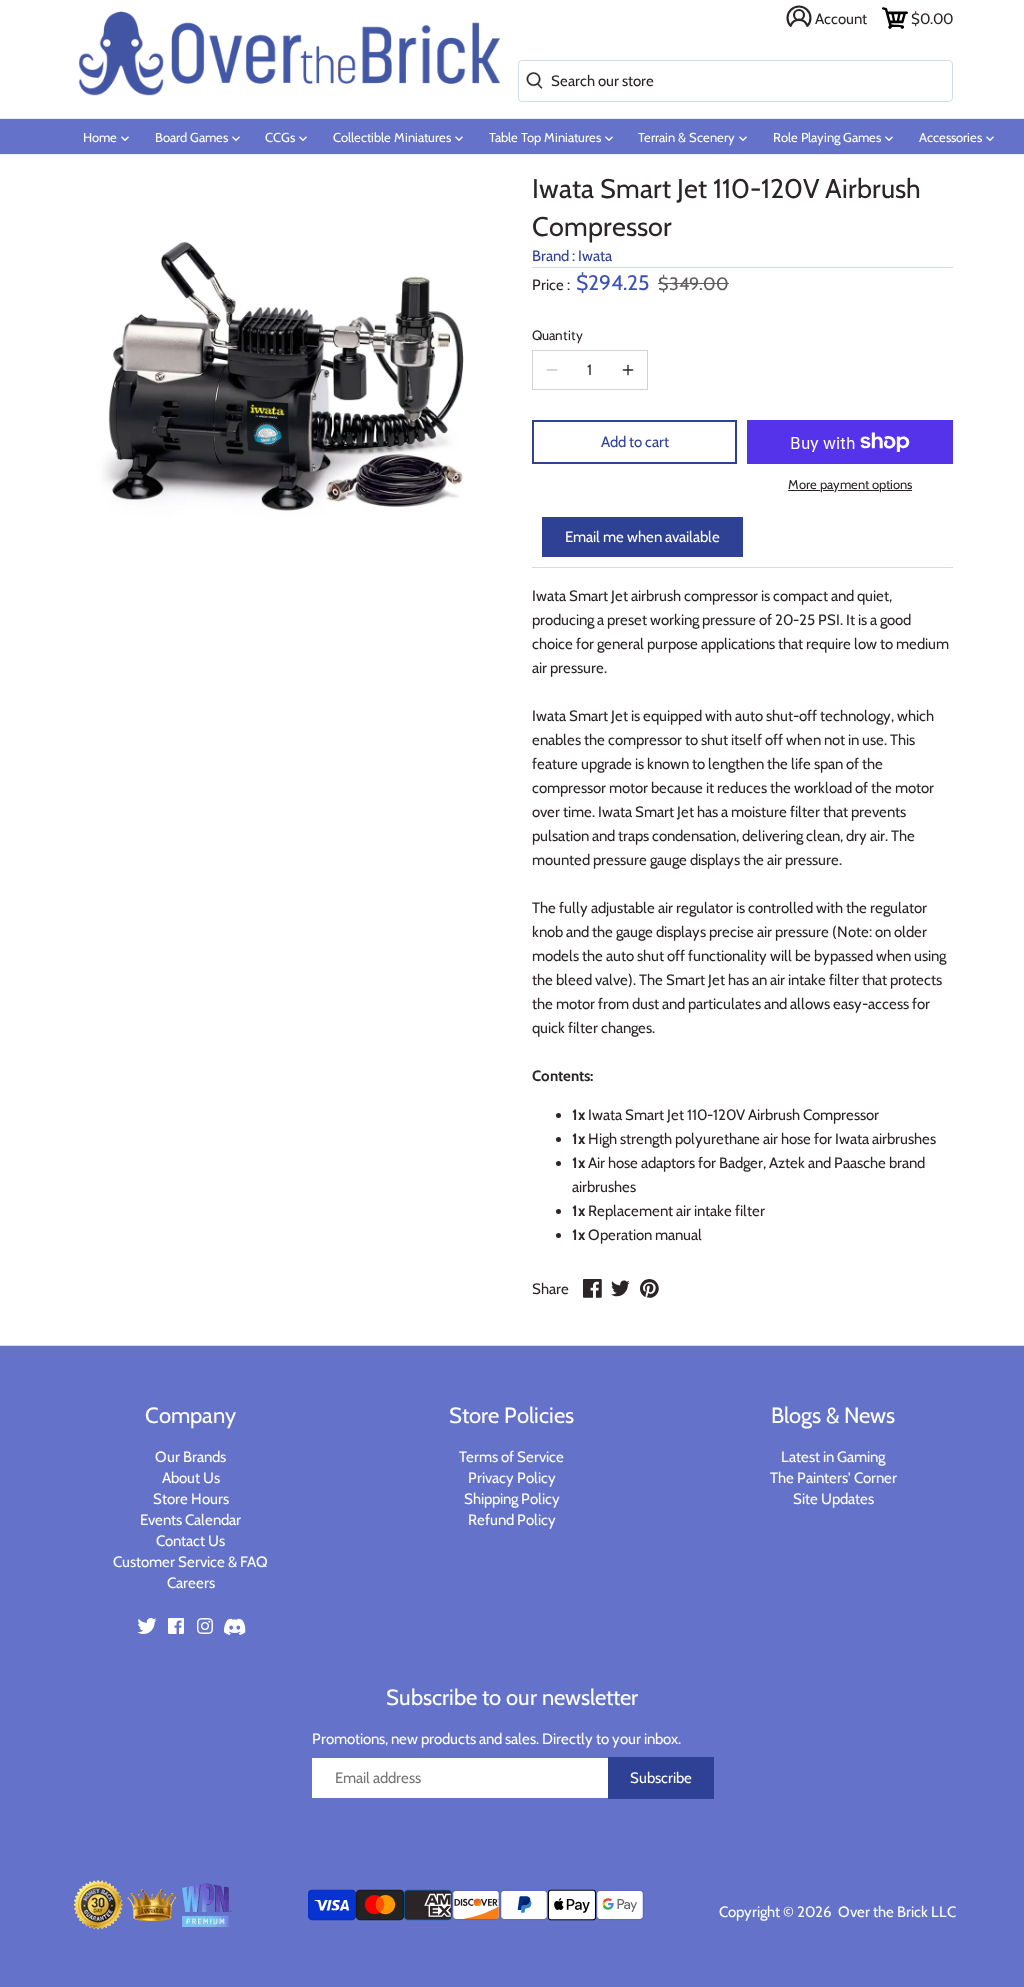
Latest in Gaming (833, 1457)
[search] (530, 81)
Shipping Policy (512, 1499)
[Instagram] (205, 1624)
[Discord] (234, 1624)
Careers (191, 1583)
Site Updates (833, 1499)
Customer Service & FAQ (190, 1562)
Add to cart (635, 442)
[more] (628, 370)
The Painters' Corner (833, 1478)
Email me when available (642, 537)
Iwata (595, 256)
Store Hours (191, 1499)
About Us (191, 1478)
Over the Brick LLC (895, 1912)
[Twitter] (147, 1624)
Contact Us (190, 1541)
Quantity (557, 335)
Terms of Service (511, 1457)
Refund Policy (512, 1520)
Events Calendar (190, 1520)
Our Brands (190, 1457)
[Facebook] (176, 1624)
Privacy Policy (512, 1478)
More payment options (850, 484)
